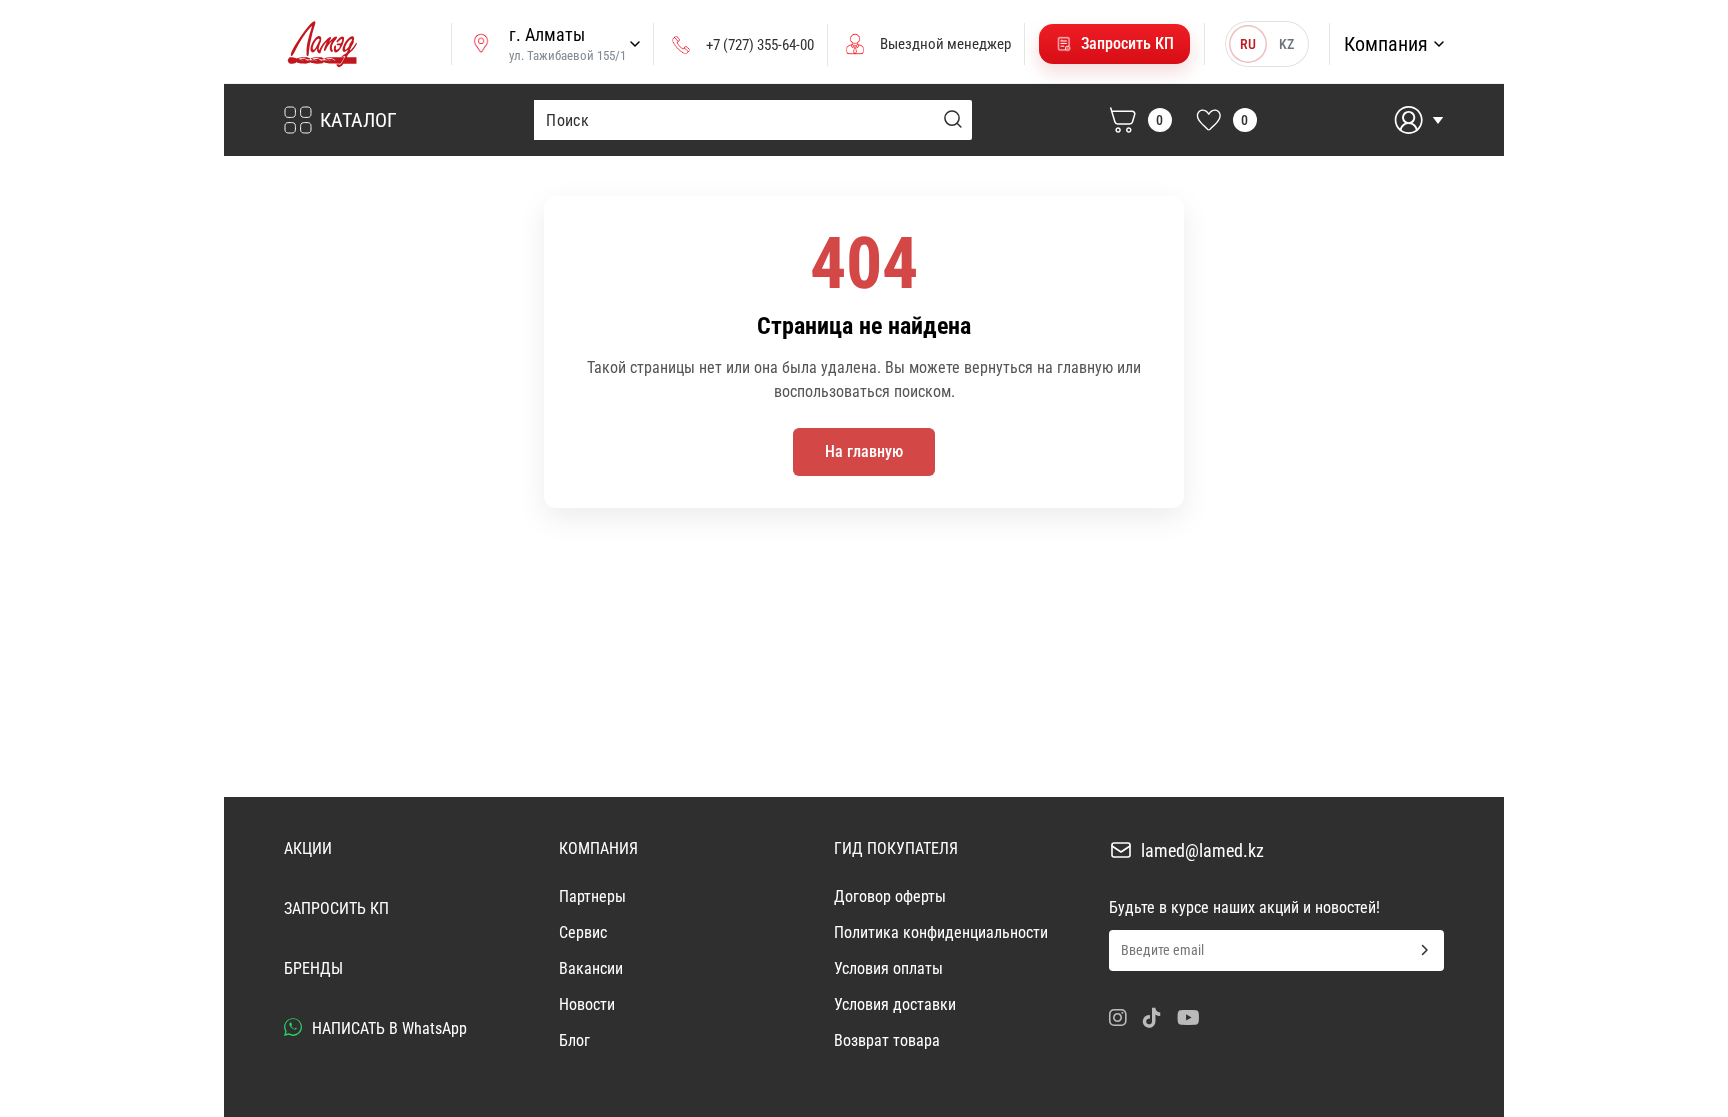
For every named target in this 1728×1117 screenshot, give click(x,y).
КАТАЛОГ (358, 120)
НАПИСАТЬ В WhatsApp (387, 1028)
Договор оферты (890, 896)
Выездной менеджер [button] (945, 44)
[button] (1114, 44)
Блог (574, 1040)
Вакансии (591, 968)
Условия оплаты (888, 968)
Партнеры (592, 896)
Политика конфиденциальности (941, 932)
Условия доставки (895, 1004)
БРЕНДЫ (313, 968)
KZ (1286, 44)
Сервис (583, 932)
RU (1248, 44)
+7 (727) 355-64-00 (760, 45)
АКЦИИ (308, 848)
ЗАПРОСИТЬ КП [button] (336, 908)
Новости (587, 1004)
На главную (864, 451)
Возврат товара (887, 1040)
